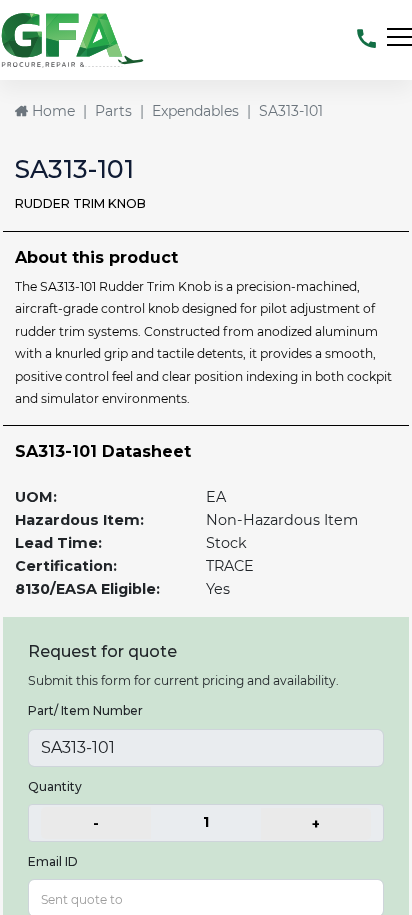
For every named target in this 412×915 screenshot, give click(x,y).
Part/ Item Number (85, 710)
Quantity (55, 786)
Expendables (195, 111)
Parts (113, 111)
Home (51, 111)
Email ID (53, 861)
